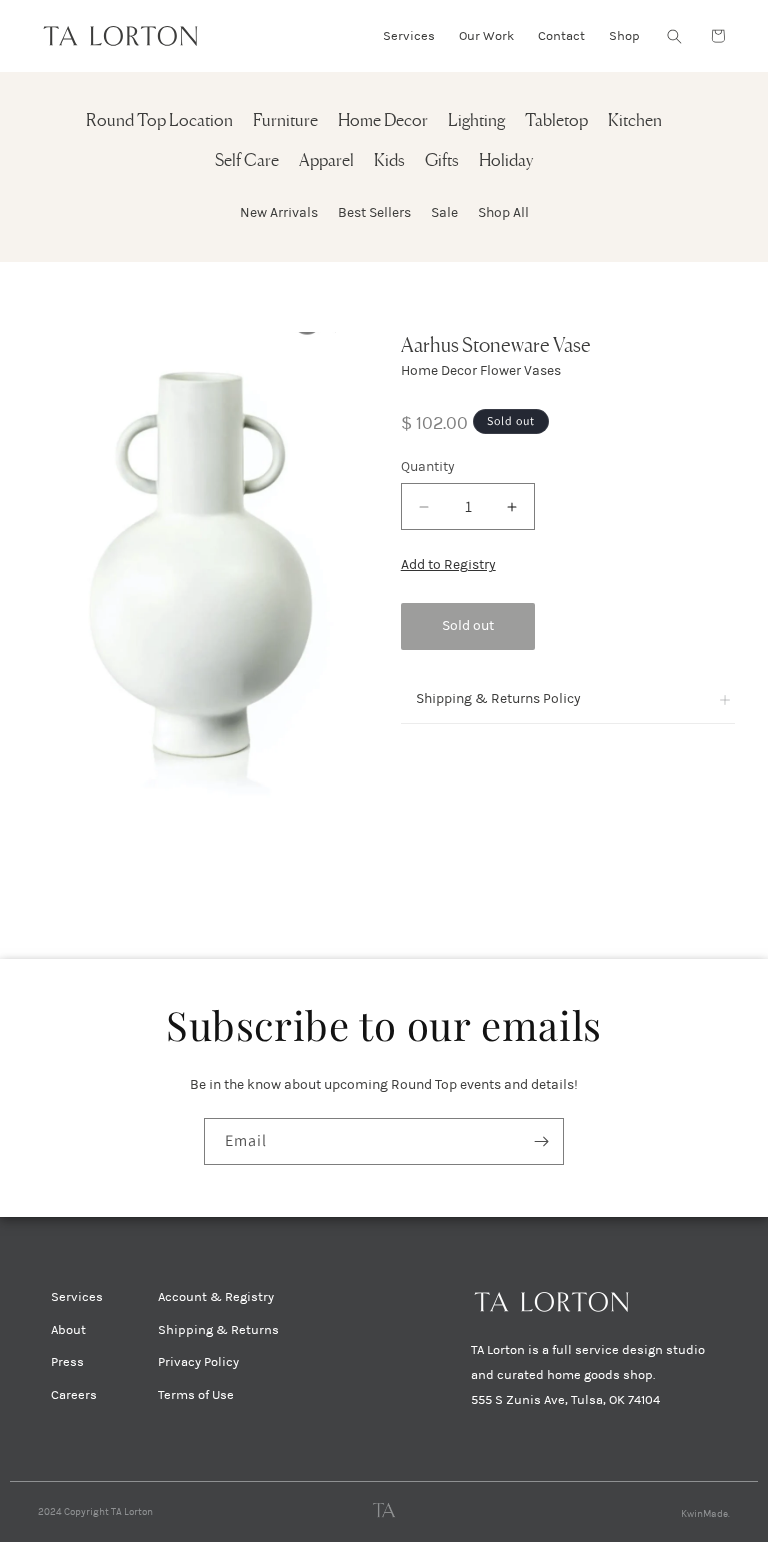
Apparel (326, 161)
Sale (444, 212)
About (68, 1330)
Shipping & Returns (218, 1330)
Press (67, 1362)
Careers (74, 1395)
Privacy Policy (198, 1362)
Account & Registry (216, 1297)
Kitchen (635, 121)
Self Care (247, 161)
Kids (389, 161)
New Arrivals (279, 212)
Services (77, 1297)
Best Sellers (374, 212)
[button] (674, 36)
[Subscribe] (541, 1141)
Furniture (285, 121)
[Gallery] (184, 574)
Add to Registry (448, 564)
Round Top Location (159, 121)
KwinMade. (705, 1514)
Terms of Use (196, 1395)
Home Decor (383, 121)
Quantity (428, 466)
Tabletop (556, 121)
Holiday (506, 161)
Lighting (476, 121)
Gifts (442, 161)
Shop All (503, 212)
